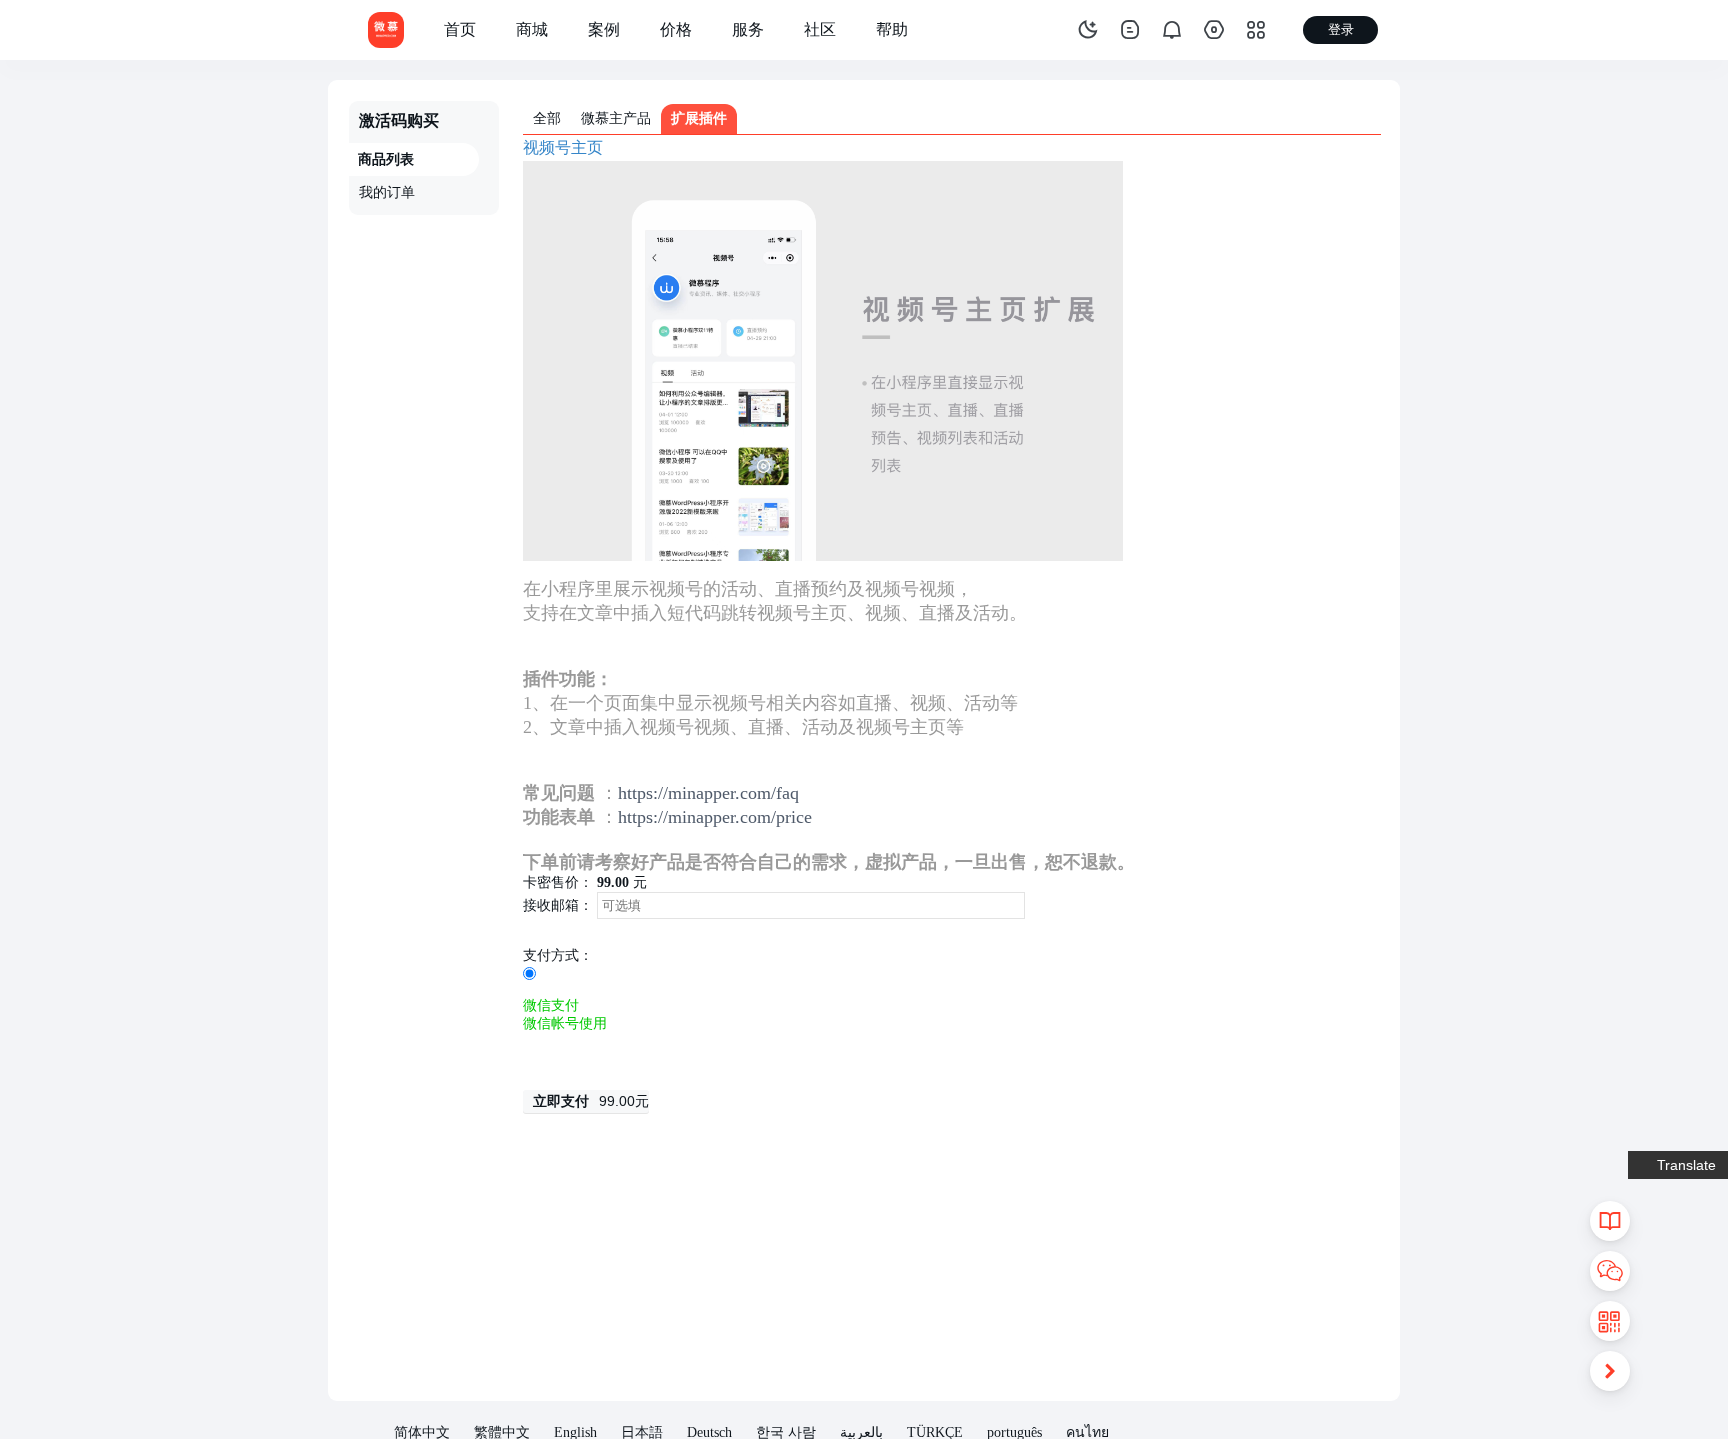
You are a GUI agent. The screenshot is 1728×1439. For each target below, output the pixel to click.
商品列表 (386, 159)
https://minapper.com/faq (708, 793)
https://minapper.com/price (715, 817)
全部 (547, 118)
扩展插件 (699, 118)
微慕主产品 (616, 118)
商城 (532, 29)
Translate (1686, 1165)
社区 (820, 29)
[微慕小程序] (386, 28)
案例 (604, 29)
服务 (748, 29)
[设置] (1214, 30)
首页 (460, 29)
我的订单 (387, 192)
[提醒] (1172, 30)
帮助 (892, 29)
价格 (676, 29)
